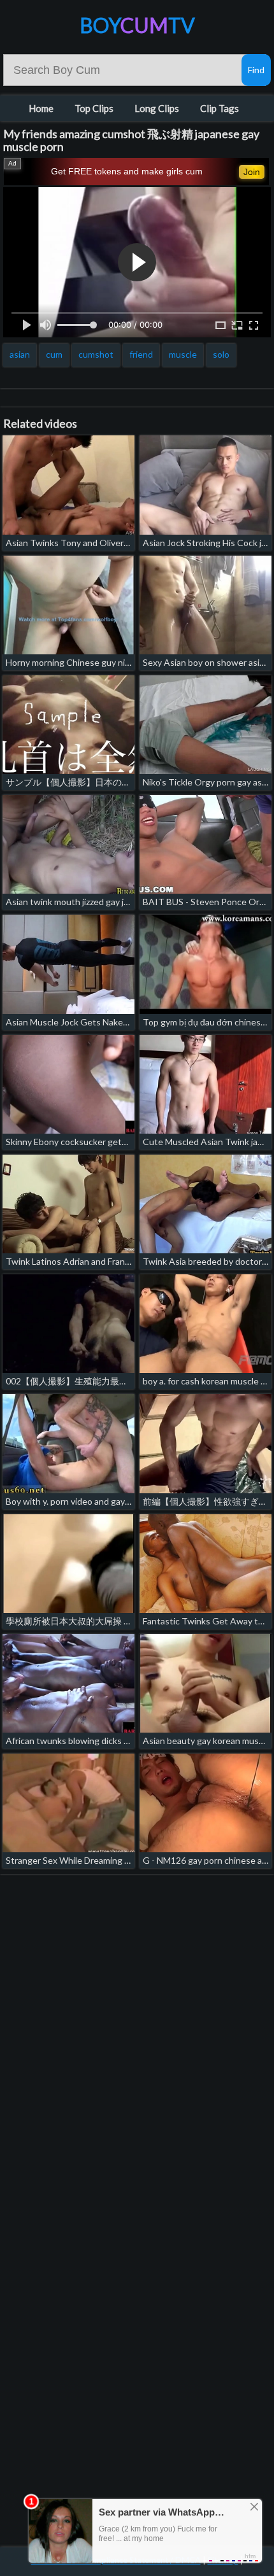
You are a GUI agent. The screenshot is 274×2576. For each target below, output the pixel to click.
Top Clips (94, 108)
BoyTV (137, 25)
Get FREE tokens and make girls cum (127, 171)
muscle (183, 354)
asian (20, 354)
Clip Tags (220, 108)
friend (141, 354)
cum (54, 354)
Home (41, 108)
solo (221, 354)
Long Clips (157, 108)
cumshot (96, 354)
